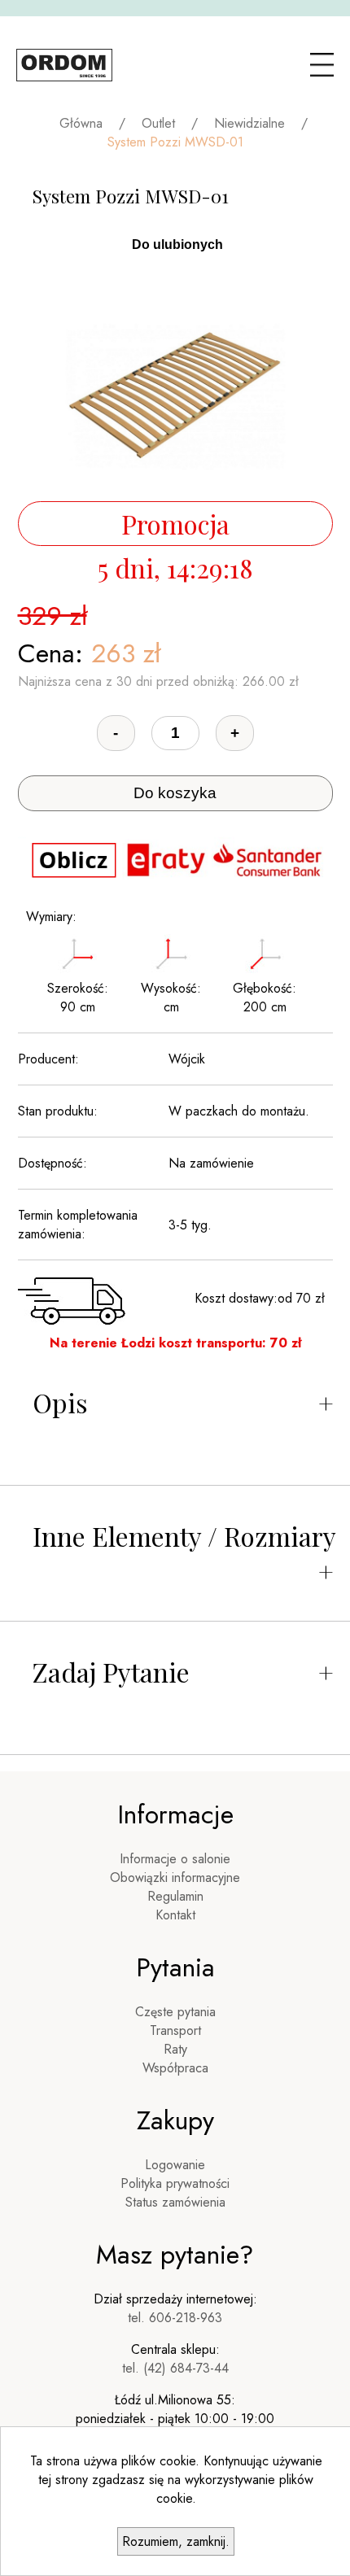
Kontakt (175, 1915)
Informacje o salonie (175, 1859)
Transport (175, 2030)
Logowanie (175, 2165)
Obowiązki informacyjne (175, 1877)
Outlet (158, 123)
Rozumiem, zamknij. (176, 2541)
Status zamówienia (175, 2202)
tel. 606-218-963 (175, 2318)
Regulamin (175, 1896)
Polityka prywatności (175, 2183)
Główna (81, 123)
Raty (175, 2049)
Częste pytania (175, 2012)
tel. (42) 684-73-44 (175, 2368)
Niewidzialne (249, 123)
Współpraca (175, 2068)
